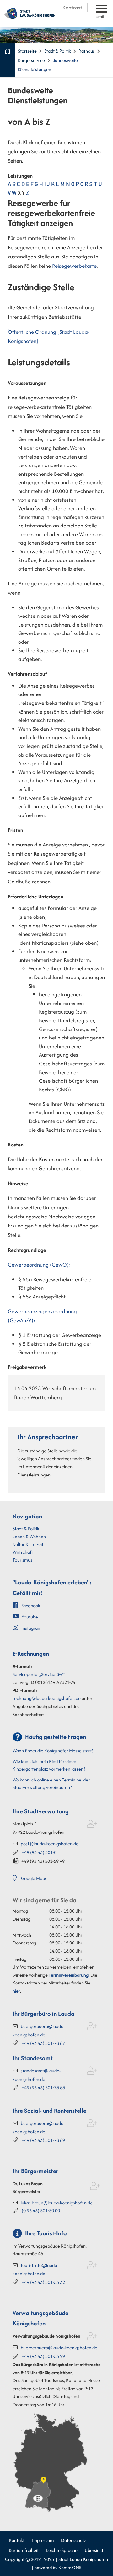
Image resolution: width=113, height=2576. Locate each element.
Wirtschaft (23, 1552)
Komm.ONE (70, 2567)
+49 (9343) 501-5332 (43, 2282)
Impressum (43, 2540)
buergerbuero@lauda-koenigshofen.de (59, 2347)
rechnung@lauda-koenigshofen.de (47, 1698)
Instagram (31, 1628)
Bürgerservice (31, 60)
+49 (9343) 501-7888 (43, 2088)
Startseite (27, 51)
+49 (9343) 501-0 (39, 1852)
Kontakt (17, 2540)
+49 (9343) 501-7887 (43, 2043)
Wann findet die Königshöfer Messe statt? (53, 1751)
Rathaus (87, 51)
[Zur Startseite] (30, 13)
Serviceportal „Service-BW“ (39, 1674)
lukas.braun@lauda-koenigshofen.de (57, 2203)
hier (16, 1991)
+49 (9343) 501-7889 (43, 2140)
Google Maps (34, 1878)
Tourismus (22, 1560)
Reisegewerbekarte (74, 266)
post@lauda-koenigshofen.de (50, 1844)
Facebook (31, 1606)
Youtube (30, 1617)
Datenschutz (73, 2540)
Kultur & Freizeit (28, 1544)
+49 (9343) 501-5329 (43, 2356)
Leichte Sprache (62, 2550)
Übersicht (94, 2550)
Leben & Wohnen (29, 1536)
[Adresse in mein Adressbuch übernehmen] (92, 1825)
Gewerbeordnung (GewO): (39, 1265)
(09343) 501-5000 (41, 2210)
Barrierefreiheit (24, 2550)
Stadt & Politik (58, 51)
